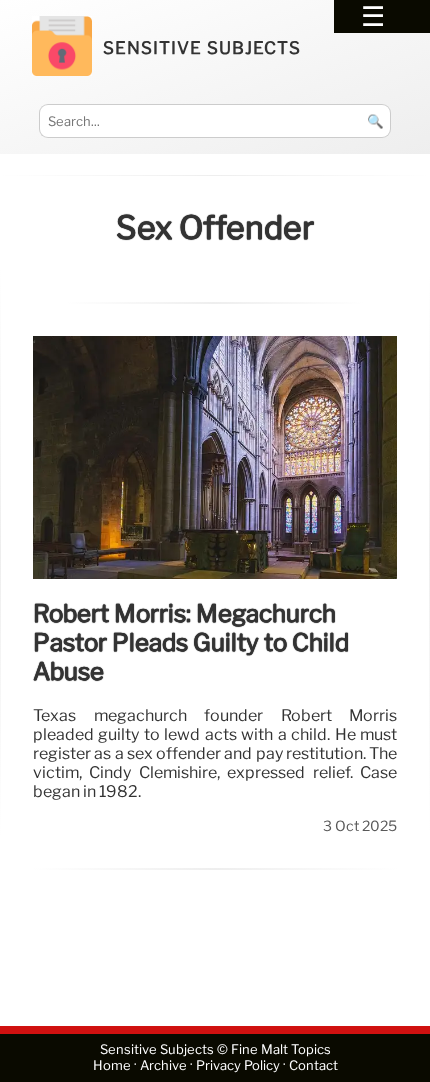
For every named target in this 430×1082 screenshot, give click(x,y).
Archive (163, 1065)
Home (112, 1065)
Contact (313, 1065)
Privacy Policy (238, 1065)
